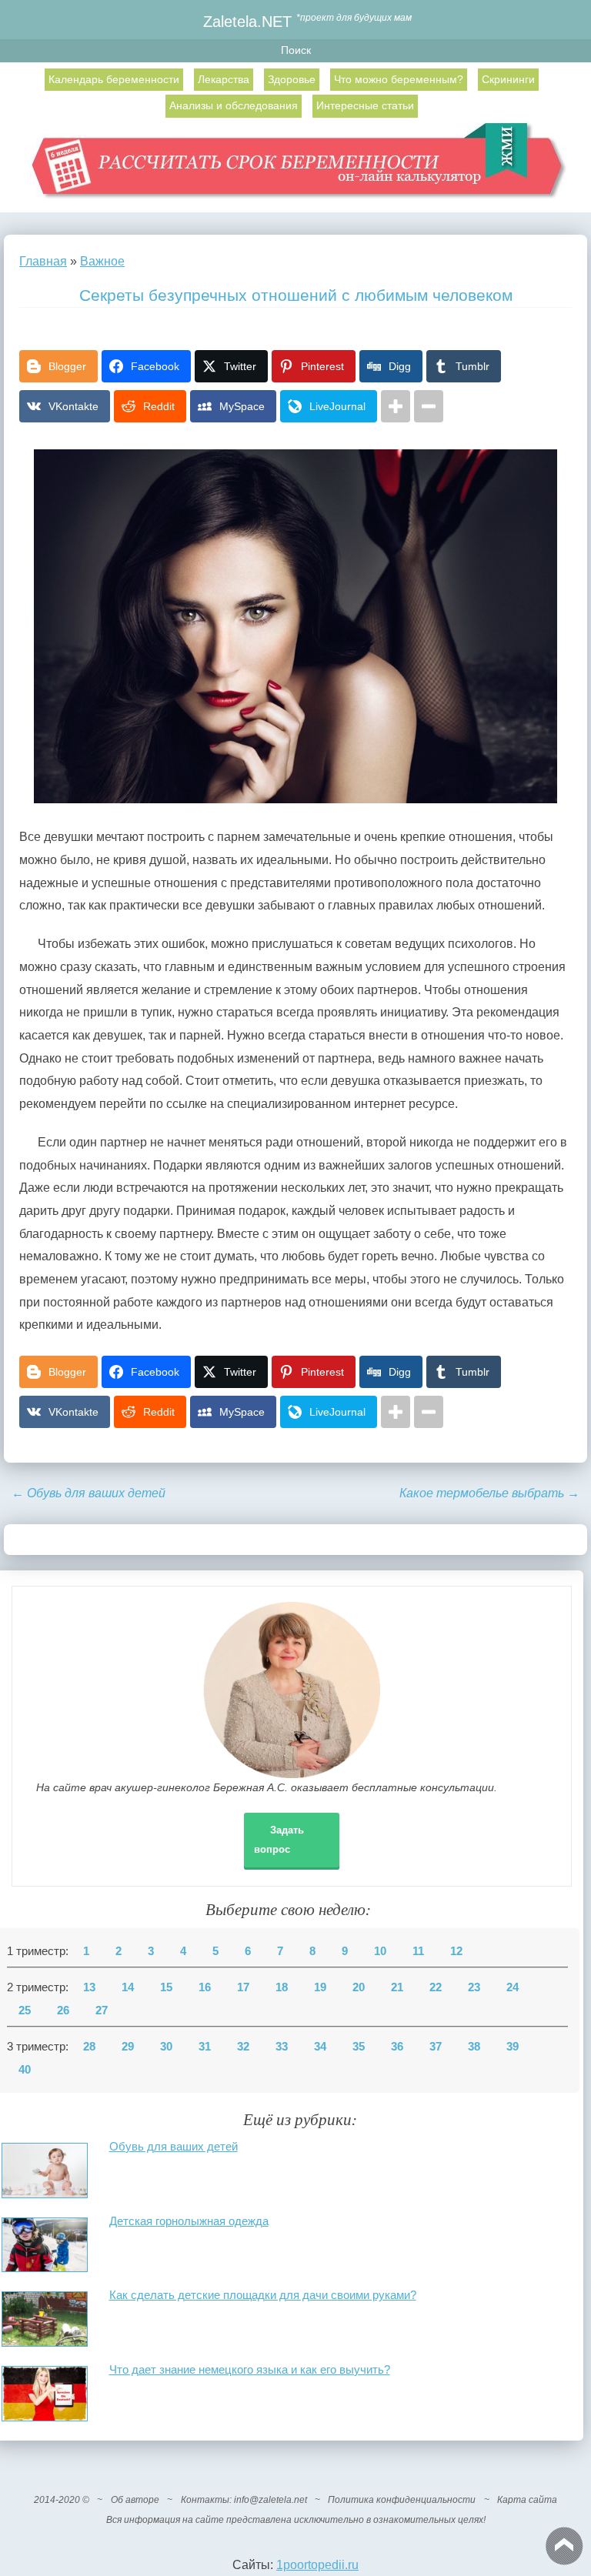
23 (474, 1987)
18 (282, 1987)
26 (63, 2010)
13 (89, 1987)
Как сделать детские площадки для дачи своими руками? (263, 2295)
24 (513, 1987)
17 (243, 1987)
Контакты (205, 2500)
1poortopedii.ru (317, 2565)
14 (128, 1987)
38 (474, 2047)
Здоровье (292, 79)
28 (89, 2047)
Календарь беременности (114, 79)
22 (436, 1987)
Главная (43, 261)
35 (359, 2047)
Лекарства (224, 79)
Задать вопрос (279, 1840)
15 (166, 1987)
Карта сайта (527, 2500)
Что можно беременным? (399, 79)
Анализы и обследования (234, 105)
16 (205, 1987)
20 (359, 1987)
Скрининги (508, 79)
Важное (102, 261)
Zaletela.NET (247, 21)
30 (166, 2047)
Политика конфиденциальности (402, 2500)
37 (436, 2047)
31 (205, 2047)
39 (513, 2047)
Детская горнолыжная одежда (189, 2221)
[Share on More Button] (396, 406)
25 (25, 2010)
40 (25, 2070)
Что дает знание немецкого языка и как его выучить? (250, 2369)
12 (456, 1951)
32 (243, 2047)
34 (320, 2047)
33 (282, 2047)
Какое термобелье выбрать (489, 1493)
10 (380, 1951)
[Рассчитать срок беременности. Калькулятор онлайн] (296, 167)
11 (418, 1951)
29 (128, 2047)
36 (397, 2047)
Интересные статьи (365, 105)
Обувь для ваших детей (88, 1493)
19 (320, 1987)
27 (102, 2010)
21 (397, 1987)
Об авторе (135, 2500)
